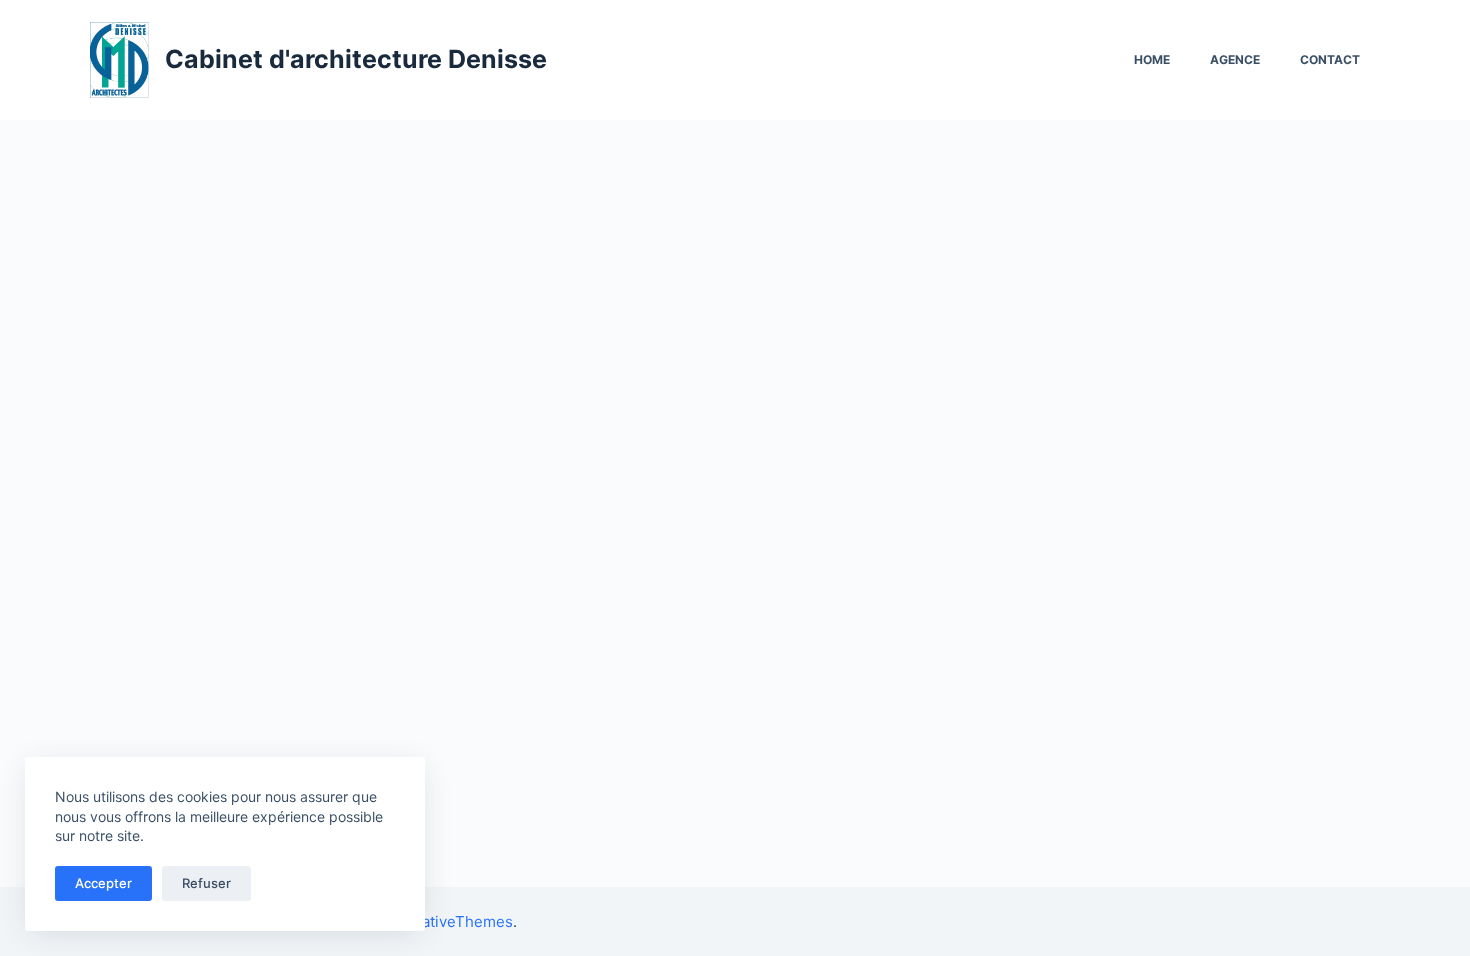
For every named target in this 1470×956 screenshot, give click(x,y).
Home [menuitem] (1152, 59)
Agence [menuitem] (1235, 59)
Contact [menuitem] (1330, 59)
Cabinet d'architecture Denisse (356, 59)
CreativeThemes (454, 921)
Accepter (103, 883)
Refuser (206, 883)
